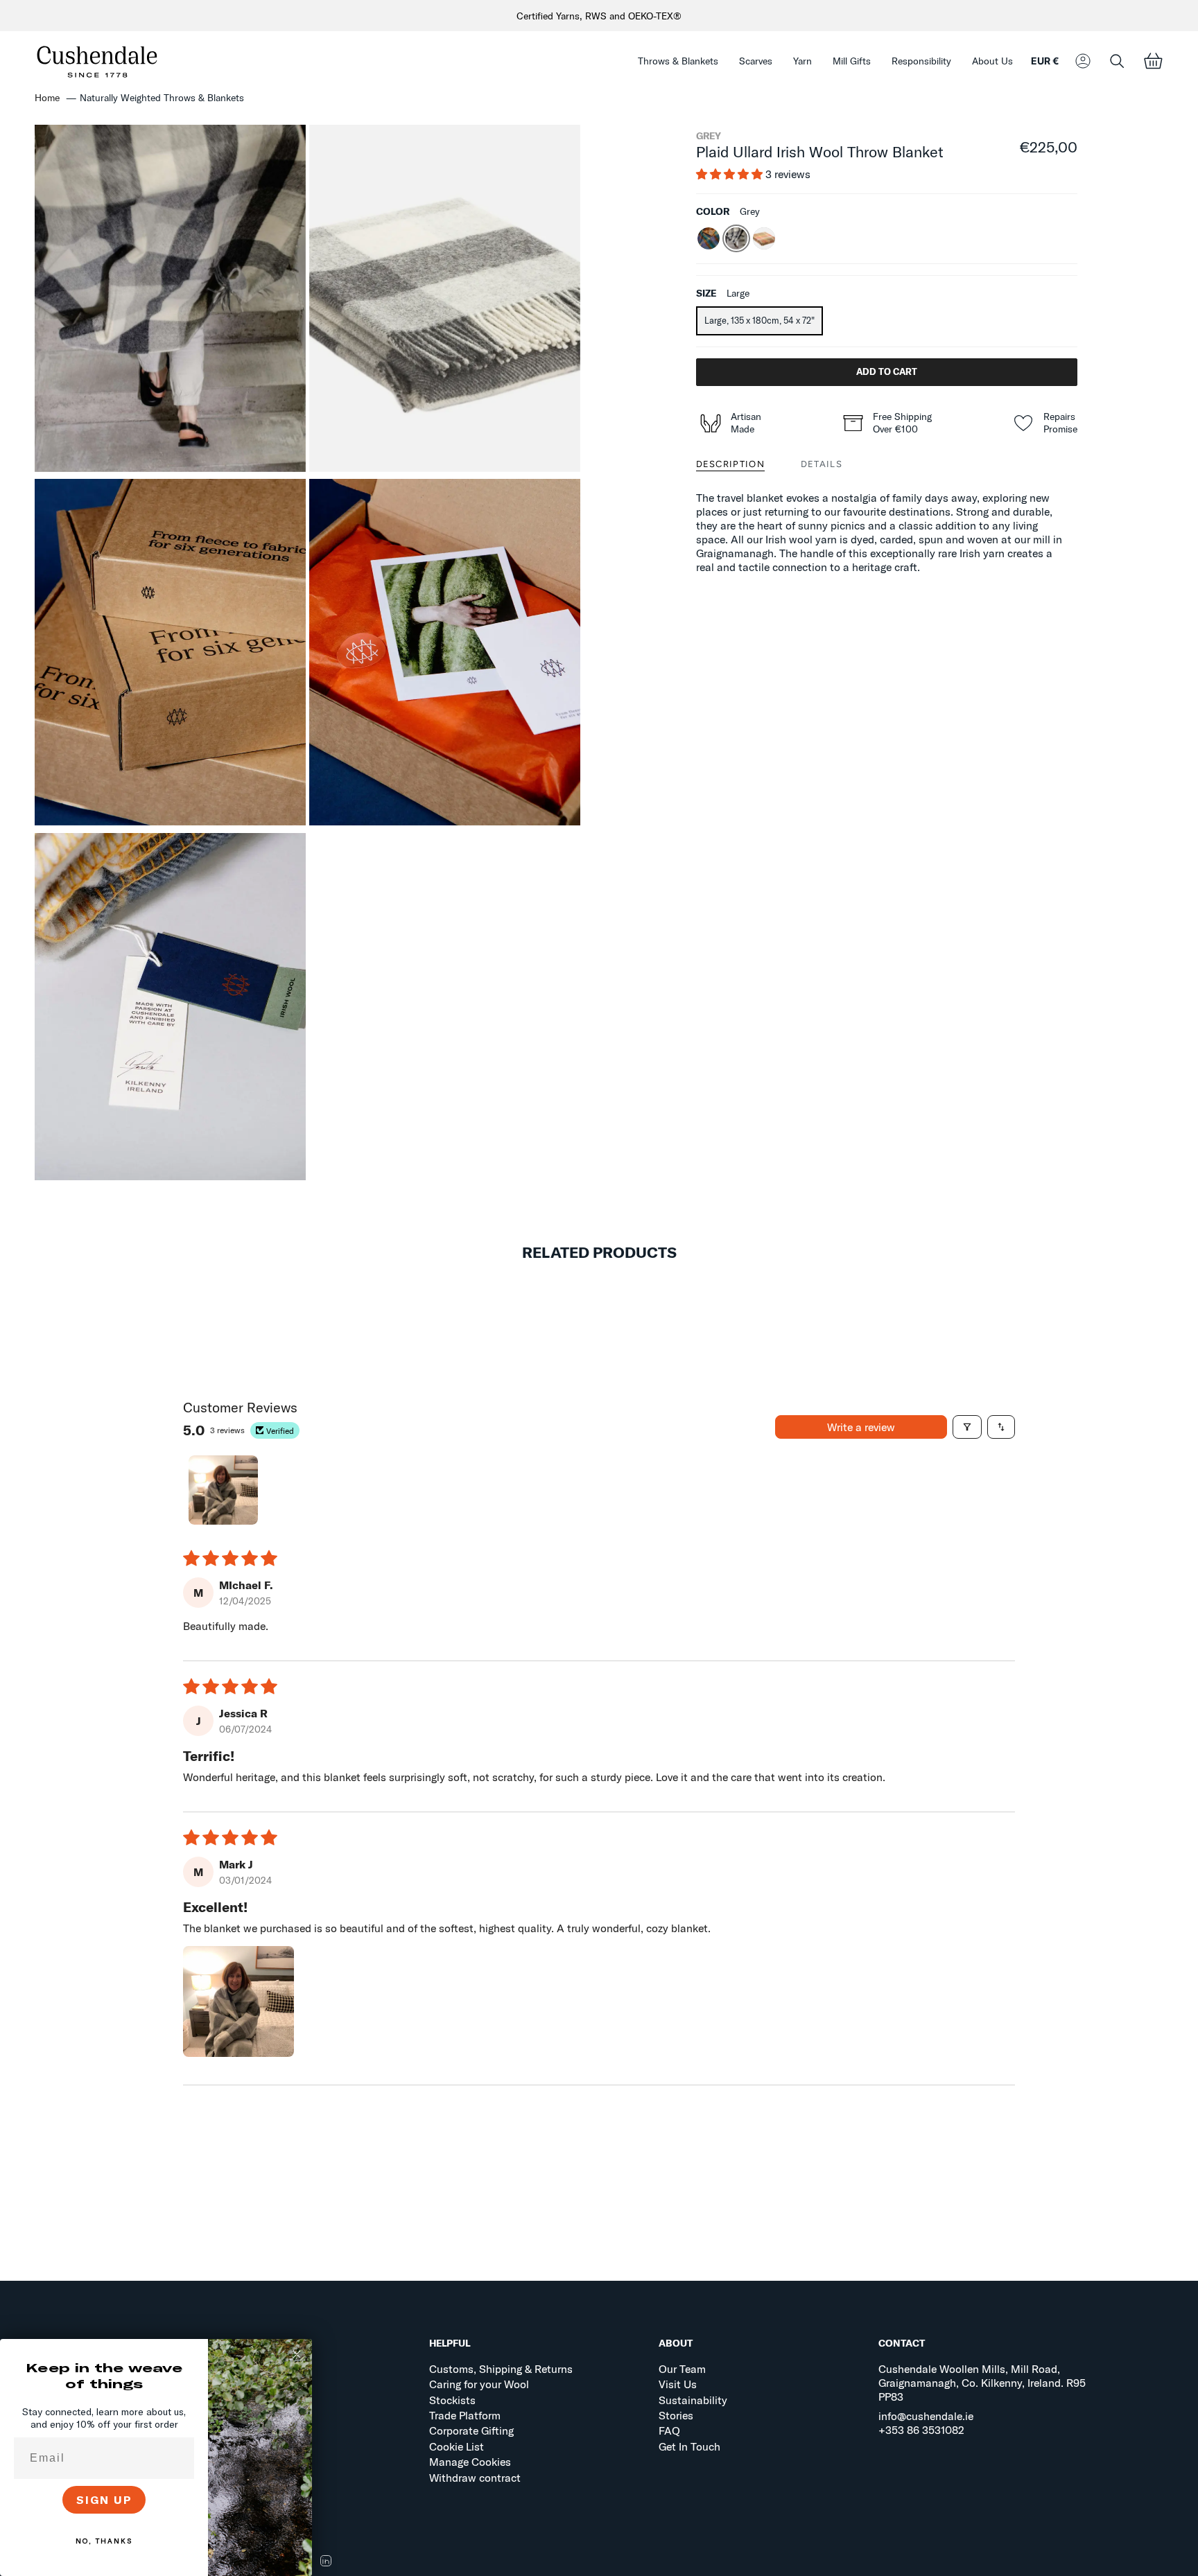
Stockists (452, 2400)
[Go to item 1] (223, 1490)
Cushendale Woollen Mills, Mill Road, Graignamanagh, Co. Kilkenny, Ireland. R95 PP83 (982, 2383)
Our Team (682, 2369)
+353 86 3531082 (921, 2430)
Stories (676, 2415)
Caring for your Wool (479, 2384)
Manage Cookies (470, 2462)
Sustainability (693, 2400)
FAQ (669, 2430)
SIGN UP (104, 2500)
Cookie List (457, 2446)
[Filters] (967, 1427)
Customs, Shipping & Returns (501, 2369)
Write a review (861, 1427)
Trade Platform (465, 2415)
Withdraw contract (475, 2478)
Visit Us (678, 2384)
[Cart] (1153, 61)
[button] (678, 61)
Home (47, 98)
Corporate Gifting (471, 2430)
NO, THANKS (104, 2541)
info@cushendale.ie (926, 2416)
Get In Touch (689, 2446)
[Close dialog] (297, 2354)
